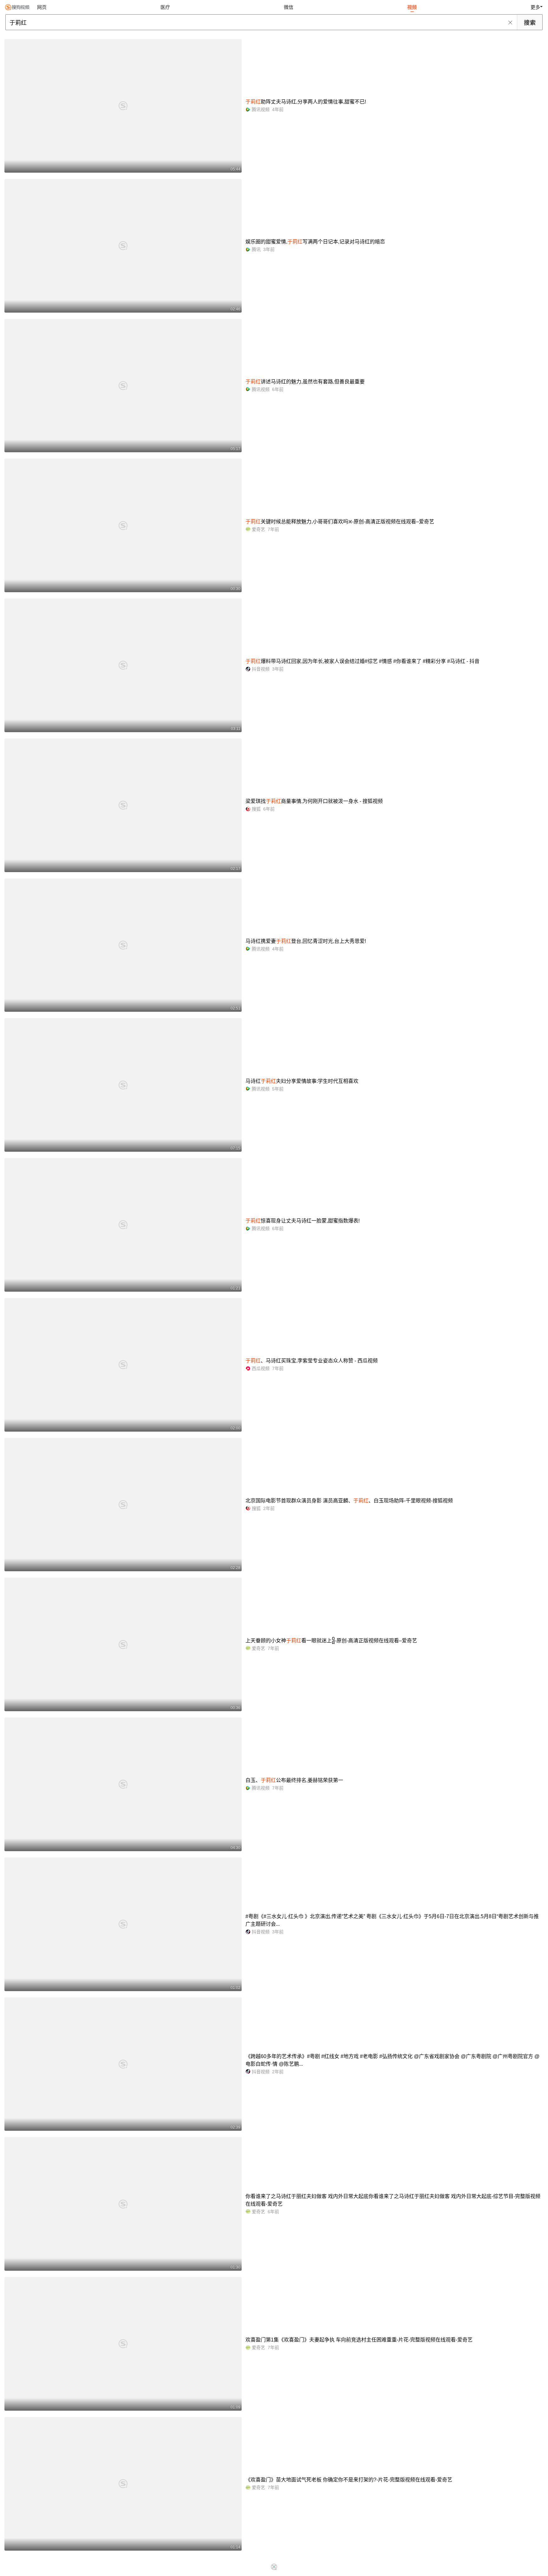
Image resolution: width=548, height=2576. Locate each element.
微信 (289, 7)
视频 (412, 7)
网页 (42, 7)
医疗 (165, 7)
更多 (535, 7)
